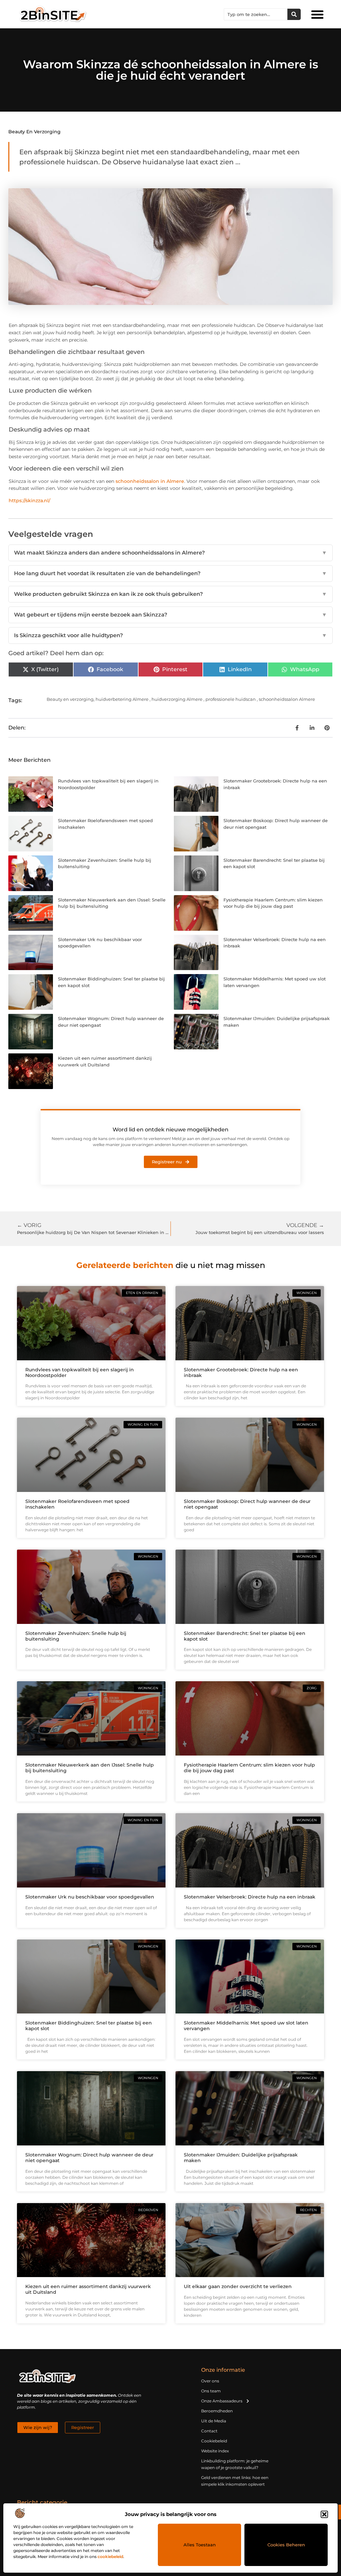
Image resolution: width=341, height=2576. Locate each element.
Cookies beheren (286, 2545)
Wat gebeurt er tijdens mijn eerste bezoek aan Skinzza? (170, 615)
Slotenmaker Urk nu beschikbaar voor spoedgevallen (90, 1897)
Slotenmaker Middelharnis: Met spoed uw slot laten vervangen (246, 2026)
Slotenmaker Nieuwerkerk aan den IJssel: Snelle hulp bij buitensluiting (90, 1768)
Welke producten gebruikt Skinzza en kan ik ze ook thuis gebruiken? (170, 594)
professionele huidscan (231, 699)
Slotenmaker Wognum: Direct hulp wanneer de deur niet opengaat (89, 2158)
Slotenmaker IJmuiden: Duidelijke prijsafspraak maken (241, 2158)
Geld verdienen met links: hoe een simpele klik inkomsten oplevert (235, 2481)
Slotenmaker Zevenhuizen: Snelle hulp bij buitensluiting (76, 1636)
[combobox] (256, 14)
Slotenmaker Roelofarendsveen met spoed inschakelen (77, 1504)
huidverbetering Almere (122, 699)
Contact (209, 2431)
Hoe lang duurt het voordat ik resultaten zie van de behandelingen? (170, 573)
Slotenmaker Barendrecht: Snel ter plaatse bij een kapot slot (245, 1636)
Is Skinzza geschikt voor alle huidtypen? (170, 635)
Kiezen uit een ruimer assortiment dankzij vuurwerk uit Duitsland (88, 2289)
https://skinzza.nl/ (29, 501)
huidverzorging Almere (177, 699)
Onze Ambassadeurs (222, 2401)
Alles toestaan (200, 2545)
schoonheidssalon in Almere (150, 481)
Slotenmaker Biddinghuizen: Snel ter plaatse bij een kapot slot (89, 2026)
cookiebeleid (110, 2557)
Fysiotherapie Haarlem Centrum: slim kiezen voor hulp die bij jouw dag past (249, 1768)
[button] (324, 2514)
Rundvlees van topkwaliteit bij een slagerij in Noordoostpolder (80, 1372)
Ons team (211, 2391)
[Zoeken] (294, 14)
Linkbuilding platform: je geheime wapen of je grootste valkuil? (235, 2464)
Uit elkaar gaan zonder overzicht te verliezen (238, 2286)
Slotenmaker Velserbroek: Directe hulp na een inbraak (250, 1897)
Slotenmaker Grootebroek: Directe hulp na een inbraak (241, 1372)
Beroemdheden (217, 2411)
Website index (215, 2451)
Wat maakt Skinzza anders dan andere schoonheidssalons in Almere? (170, 553)
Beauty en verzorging (34, 132)
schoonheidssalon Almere (287, 699)
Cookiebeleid (214, 2441)
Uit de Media (214, 2421)
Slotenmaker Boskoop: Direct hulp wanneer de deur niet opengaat (247, 1504)
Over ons (210, 2381)
